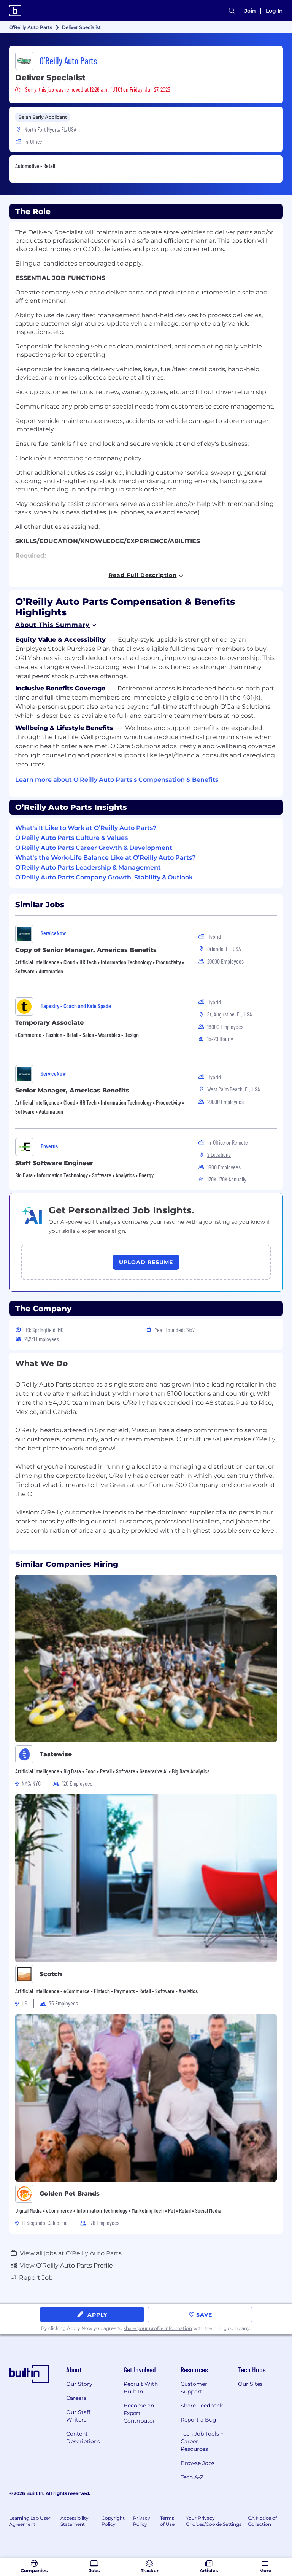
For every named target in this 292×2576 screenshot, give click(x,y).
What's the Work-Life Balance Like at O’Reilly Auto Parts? (105, 858)
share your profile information (158, 2328)
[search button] (232, 11)
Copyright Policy (113, 2521)
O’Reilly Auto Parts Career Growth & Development (94, 848)
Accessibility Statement (75, 2521)
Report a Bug (198, 2420)
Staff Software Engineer (54, 1163)
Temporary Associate (49, 1023)
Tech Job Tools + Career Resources (202, 2441)
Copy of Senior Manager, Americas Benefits (86, 950)
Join (250, 11)
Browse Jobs (198, 2463)
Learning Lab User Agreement (30, 2521)
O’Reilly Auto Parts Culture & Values (71, 838)
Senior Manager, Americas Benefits (72, 1090)
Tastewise (56, 1754)
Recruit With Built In (141, 2388)
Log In (274, 11)
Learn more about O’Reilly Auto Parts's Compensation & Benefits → (121, 780)
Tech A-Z (192, 2477)
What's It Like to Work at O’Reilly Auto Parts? (86, 828)
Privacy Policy (142, 2521)
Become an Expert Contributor (139, 2413)
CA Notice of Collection (262, 2521)
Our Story (79, 2384)
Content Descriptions (83, 2438)
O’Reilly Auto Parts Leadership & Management (88, 867)
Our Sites (250, 2384)
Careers (76, 2398)
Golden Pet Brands (70, 2194)
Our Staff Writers (78, 2416)
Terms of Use (167, 2521)
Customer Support (194, 2388)
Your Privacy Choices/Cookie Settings (214, 2521)
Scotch (51, 1974)
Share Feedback (202, 2406)
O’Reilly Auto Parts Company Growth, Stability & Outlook (104, 877)
